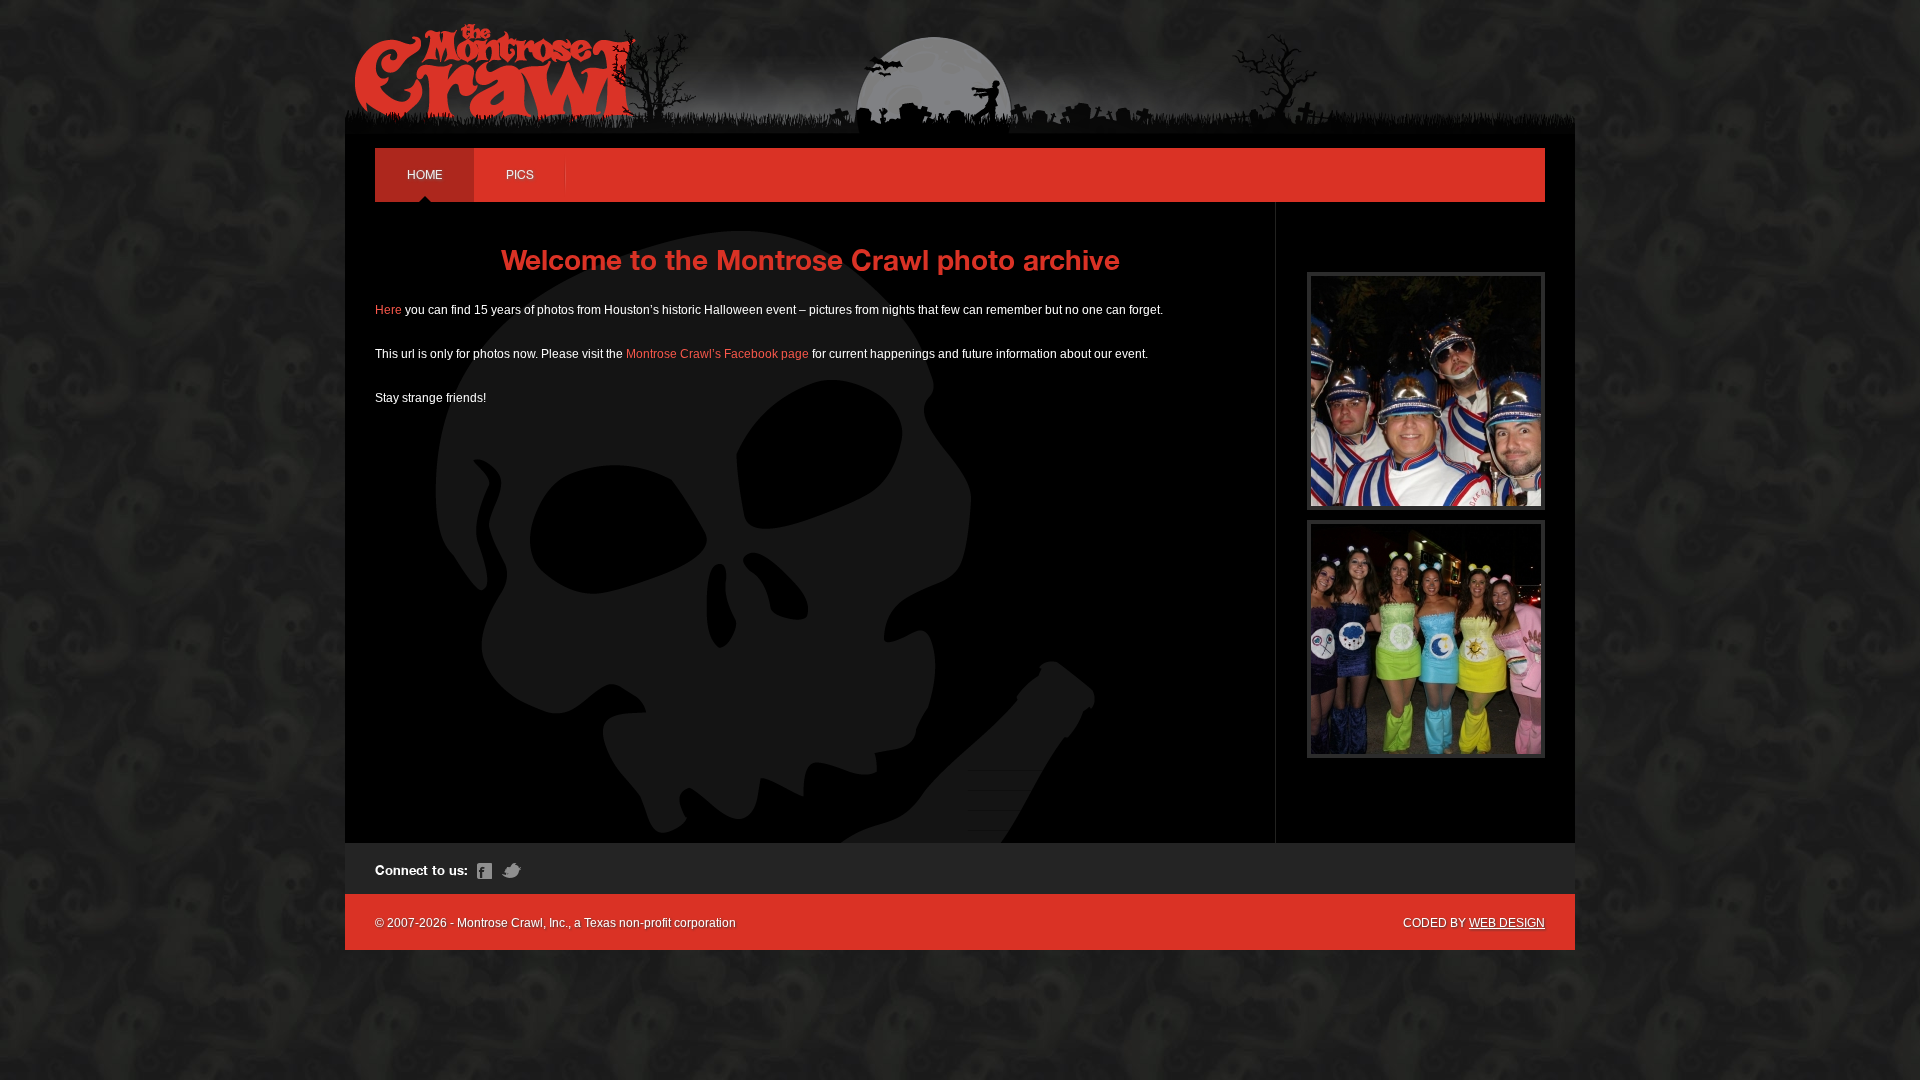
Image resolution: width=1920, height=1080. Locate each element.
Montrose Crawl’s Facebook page (717, 354)
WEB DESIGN (1507, 923)
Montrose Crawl (495, 70)
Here (388, 310)
